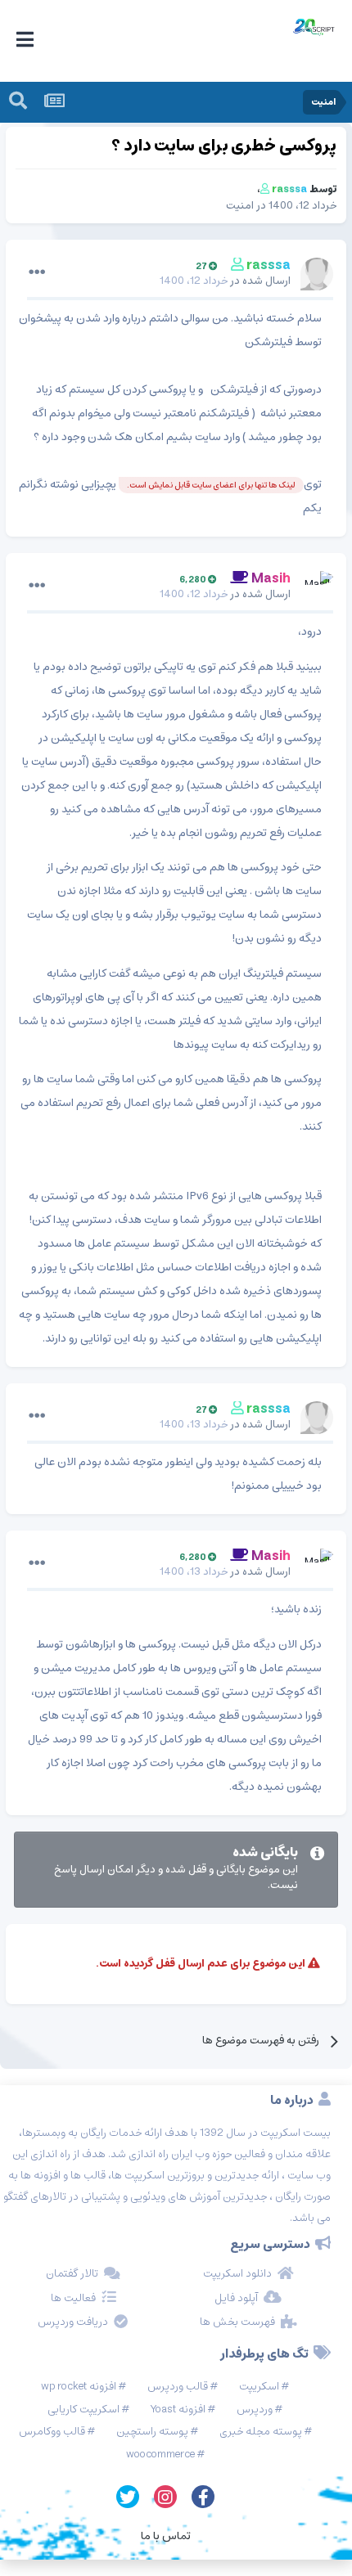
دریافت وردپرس (73, 2322)
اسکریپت (259, 2387)
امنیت (240, 206)
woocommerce (160, 2455)
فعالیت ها (73, 2299)
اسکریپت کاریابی (83, 2410)
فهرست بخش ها (237, 2322)
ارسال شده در (225, 281)
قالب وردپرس (178, 2387)
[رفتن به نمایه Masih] (317, 587)
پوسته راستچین (152, 2432)
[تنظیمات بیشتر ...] (37, 272)
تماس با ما (166, 2536)
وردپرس (255, 2410)
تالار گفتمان (72, 2274)
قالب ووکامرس (52, 2432)
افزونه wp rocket (79, 2387)
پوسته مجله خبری (261, 2432)
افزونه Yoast (178, 2410)
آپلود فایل (236, 2299)
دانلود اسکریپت (237, 2274)
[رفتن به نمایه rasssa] (317, 274)
